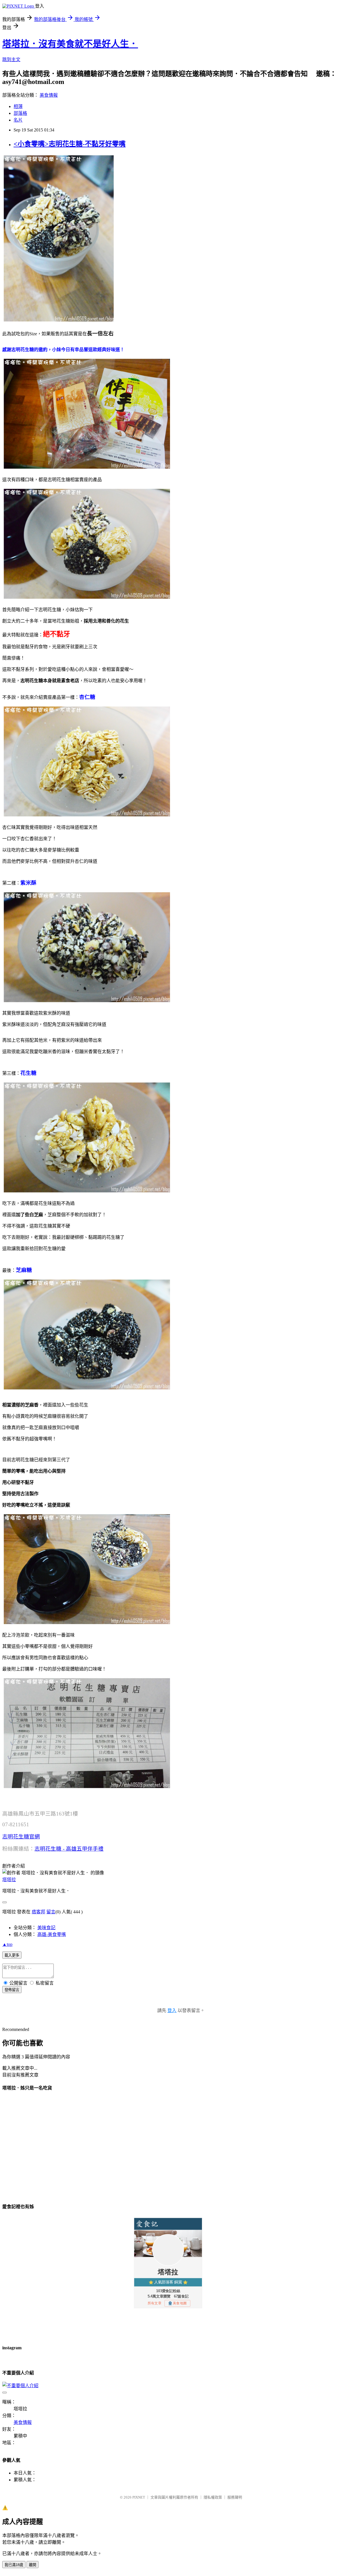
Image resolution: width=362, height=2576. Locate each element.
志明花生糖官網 (21, 1837)
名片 (18, 120)
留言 (51, 1912)
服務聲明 (235, 2497)
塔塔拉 (9, 1880)
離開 (33, 2565)
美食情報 (49, 95)
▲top (7, 1944)
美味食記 (46, 1928)
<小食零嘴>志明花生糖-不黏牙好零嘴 (70, 144)
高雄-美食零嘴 (52, 1934)
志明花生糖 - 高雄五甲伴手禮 (69, 1849)
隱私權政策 (213, 2497)
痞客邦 (38, 1912)
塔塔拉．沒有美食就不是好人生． (70, 44)
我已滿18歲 (14, 2565)
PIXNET (139, 2497)
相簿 (18, 106)
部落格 (20, 113)
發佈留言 (12, 1990)
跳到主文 (11, 60)
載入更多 (12, 1955)
